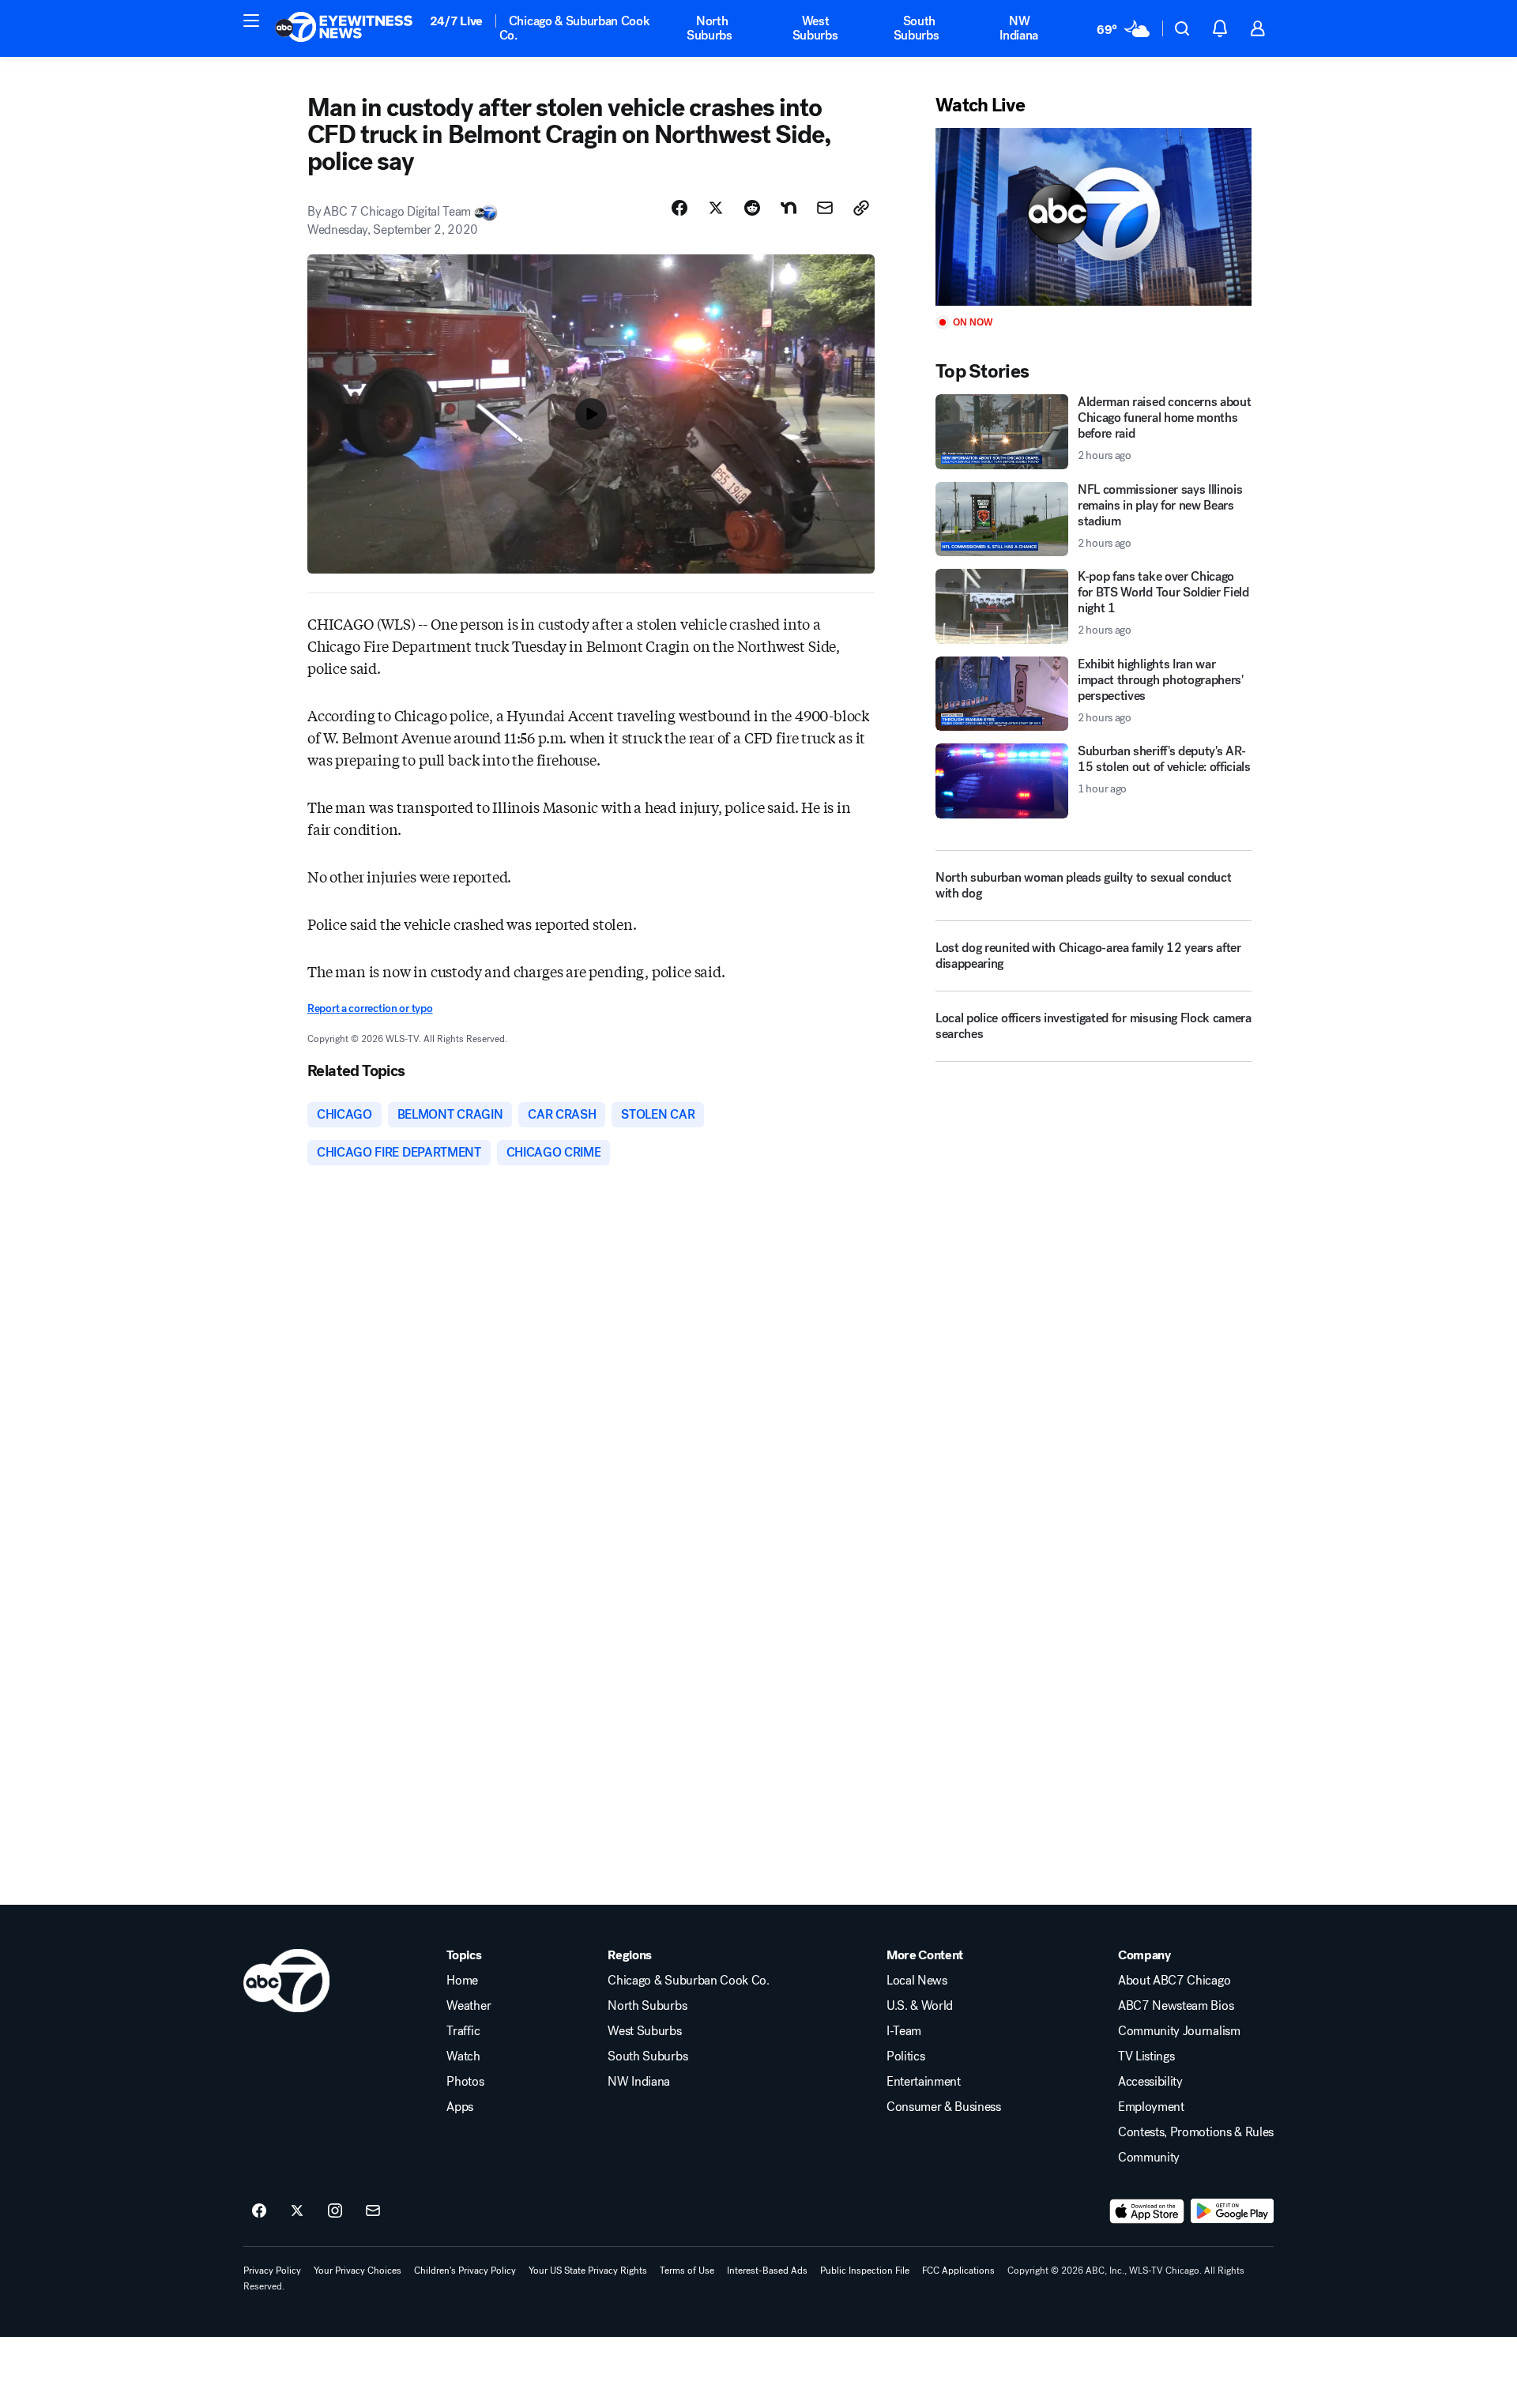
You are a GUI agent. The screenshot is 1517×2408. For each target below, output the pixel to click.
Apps (460, 2107)
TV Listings (1146, 2056)
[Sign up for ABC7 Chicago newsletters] (373, 2211)
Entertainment (924, 2082)
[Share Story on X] (716, 208)
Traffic (463, 2031)
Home (462, 1981)
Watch (463, 2056)
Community (1149, 2158)
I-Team (904, 2031)
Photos (465, 2082)
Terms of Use (687, 2271)
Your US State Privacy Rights (588, 2271)
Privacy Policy (272, 2271)
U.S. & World (920, 2006)
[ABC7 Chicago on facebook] (259, 2211)
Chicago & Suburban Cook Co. (575, 28)
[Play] (1094, 217)
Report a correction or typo (370, 1008)
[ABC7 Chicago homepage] (344, 28)
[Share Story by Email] (825, 208)
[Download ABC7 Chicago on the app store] (1147, 2211)
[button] (251, 21)
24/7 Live (456, 21)
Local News (917, 1981)
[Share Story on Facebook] (679, 208)
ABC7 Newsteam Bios (1176, 2006)
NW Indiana (1019, 28)
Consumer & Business (944, 2107)
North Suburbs (710, 28)
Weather (469, 2006)
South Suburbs (917, 28)
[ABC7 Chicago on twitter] (297, 2211)
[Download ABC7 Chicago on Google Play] (1232, 2211)
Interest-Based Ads (767, 2271)
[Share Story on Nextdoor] (789, 208)
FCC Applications (958, 2271)
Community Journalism (1179, 2031)
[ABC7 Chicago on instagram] (335, 2211)
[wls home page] (286, 1981)
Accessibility (1150, 2082)
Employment (1151, 2107)
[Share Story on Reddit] (752, 208)
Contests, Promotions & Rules (1196, 2132)
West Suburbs (815, 28)
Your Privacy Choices (358, 2271)
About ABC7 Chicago (1174, 1981)
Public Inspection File (865, 2271)
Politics (905, 2056)
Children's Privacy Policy (465, 2271)
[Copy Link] (861, 208)
